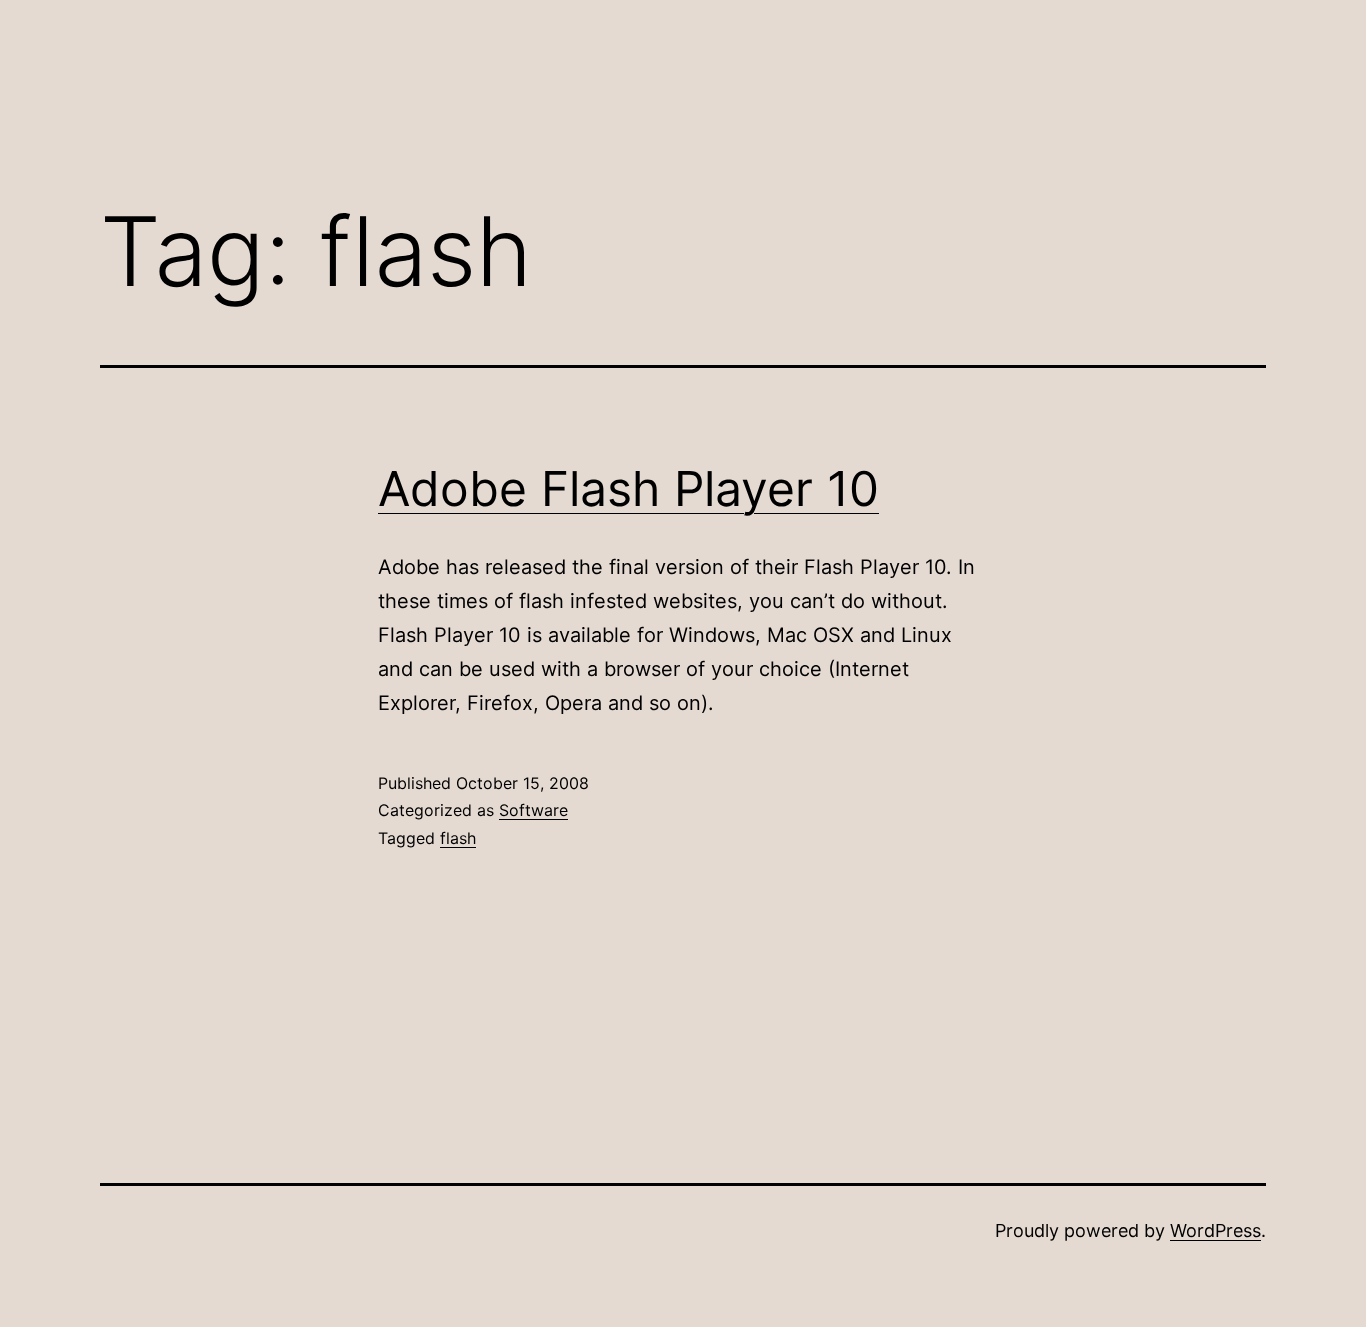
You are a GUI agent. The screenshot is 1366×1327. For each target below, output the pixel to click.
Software (533, 810)
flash (458, 838)
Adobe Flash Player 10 (628, 488)
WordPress (1215, 1230)
